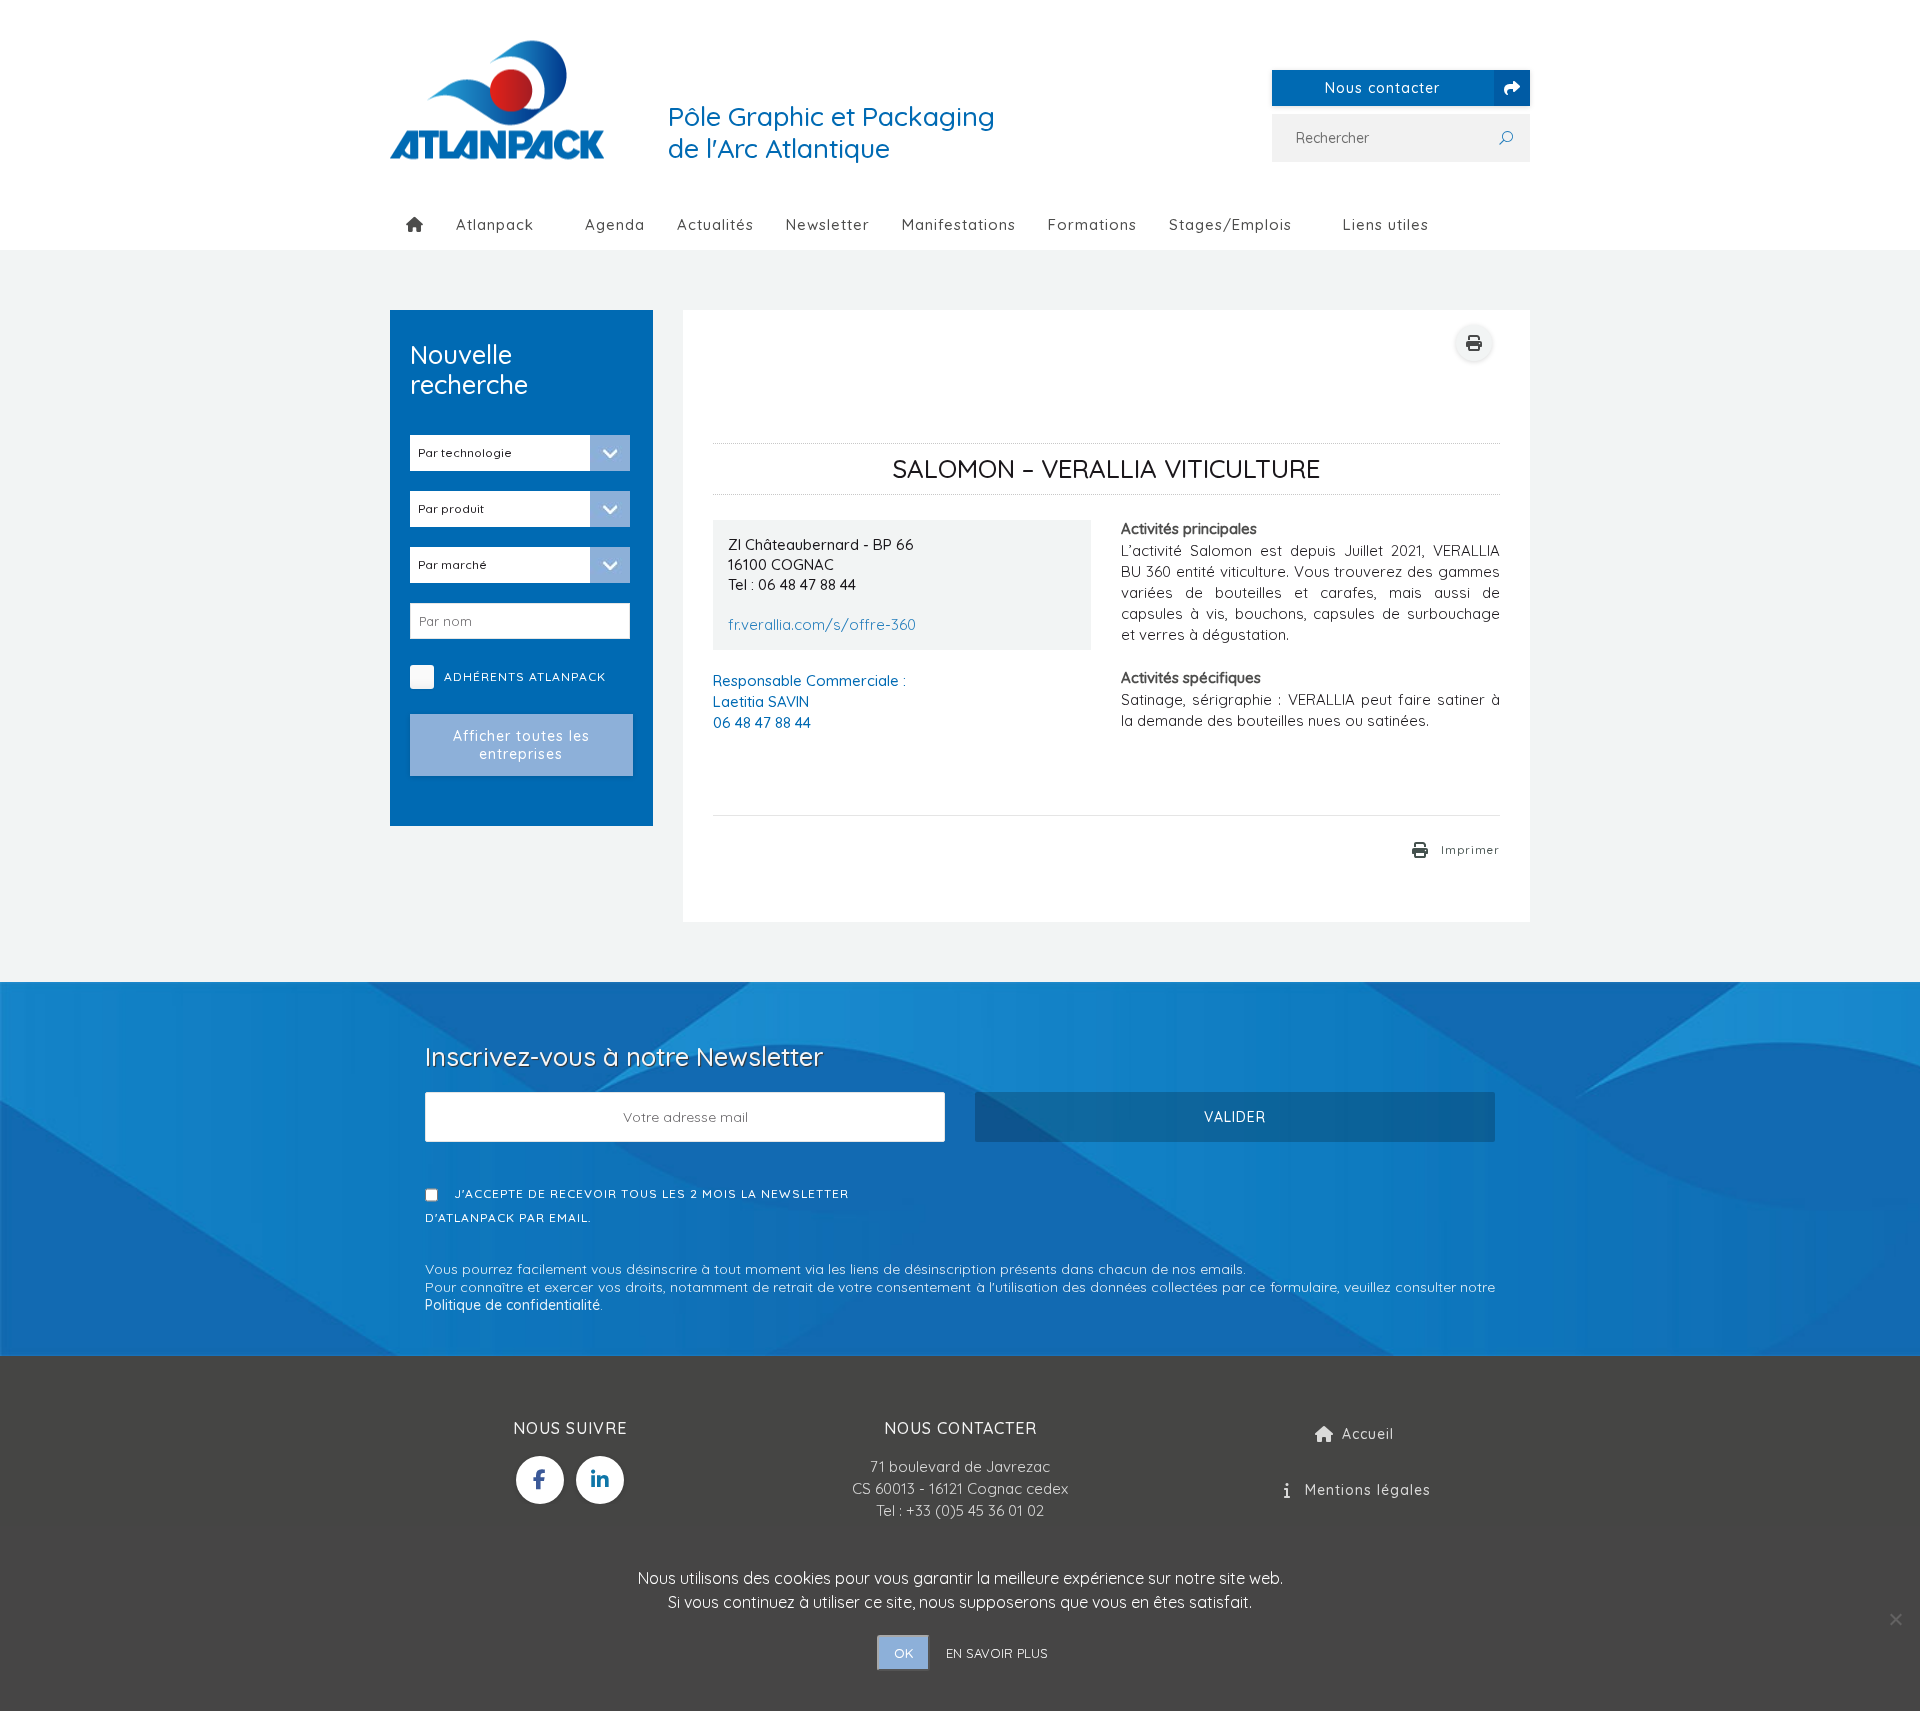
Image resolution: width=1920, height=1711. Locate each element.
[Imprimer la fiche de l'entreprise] (1474, 343)
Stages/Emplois (1230, 224)
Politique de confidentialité (512, 1305)
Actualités (715, 224)
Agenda (615, 224)
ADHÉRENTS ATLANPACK (532, 676)
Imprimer (1470, 850)
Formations (1092, 224)
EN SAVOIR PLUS (997, 1653)
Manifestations (959, 224)
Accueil (1368, 1434)
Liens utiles (1386, 224)
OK (903, 1653)
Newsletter (828, 224)
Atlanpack (495, 224)
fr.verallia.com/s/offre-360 (822, 624)
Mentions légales (1368, 1490)
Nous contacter (1382, 88)
